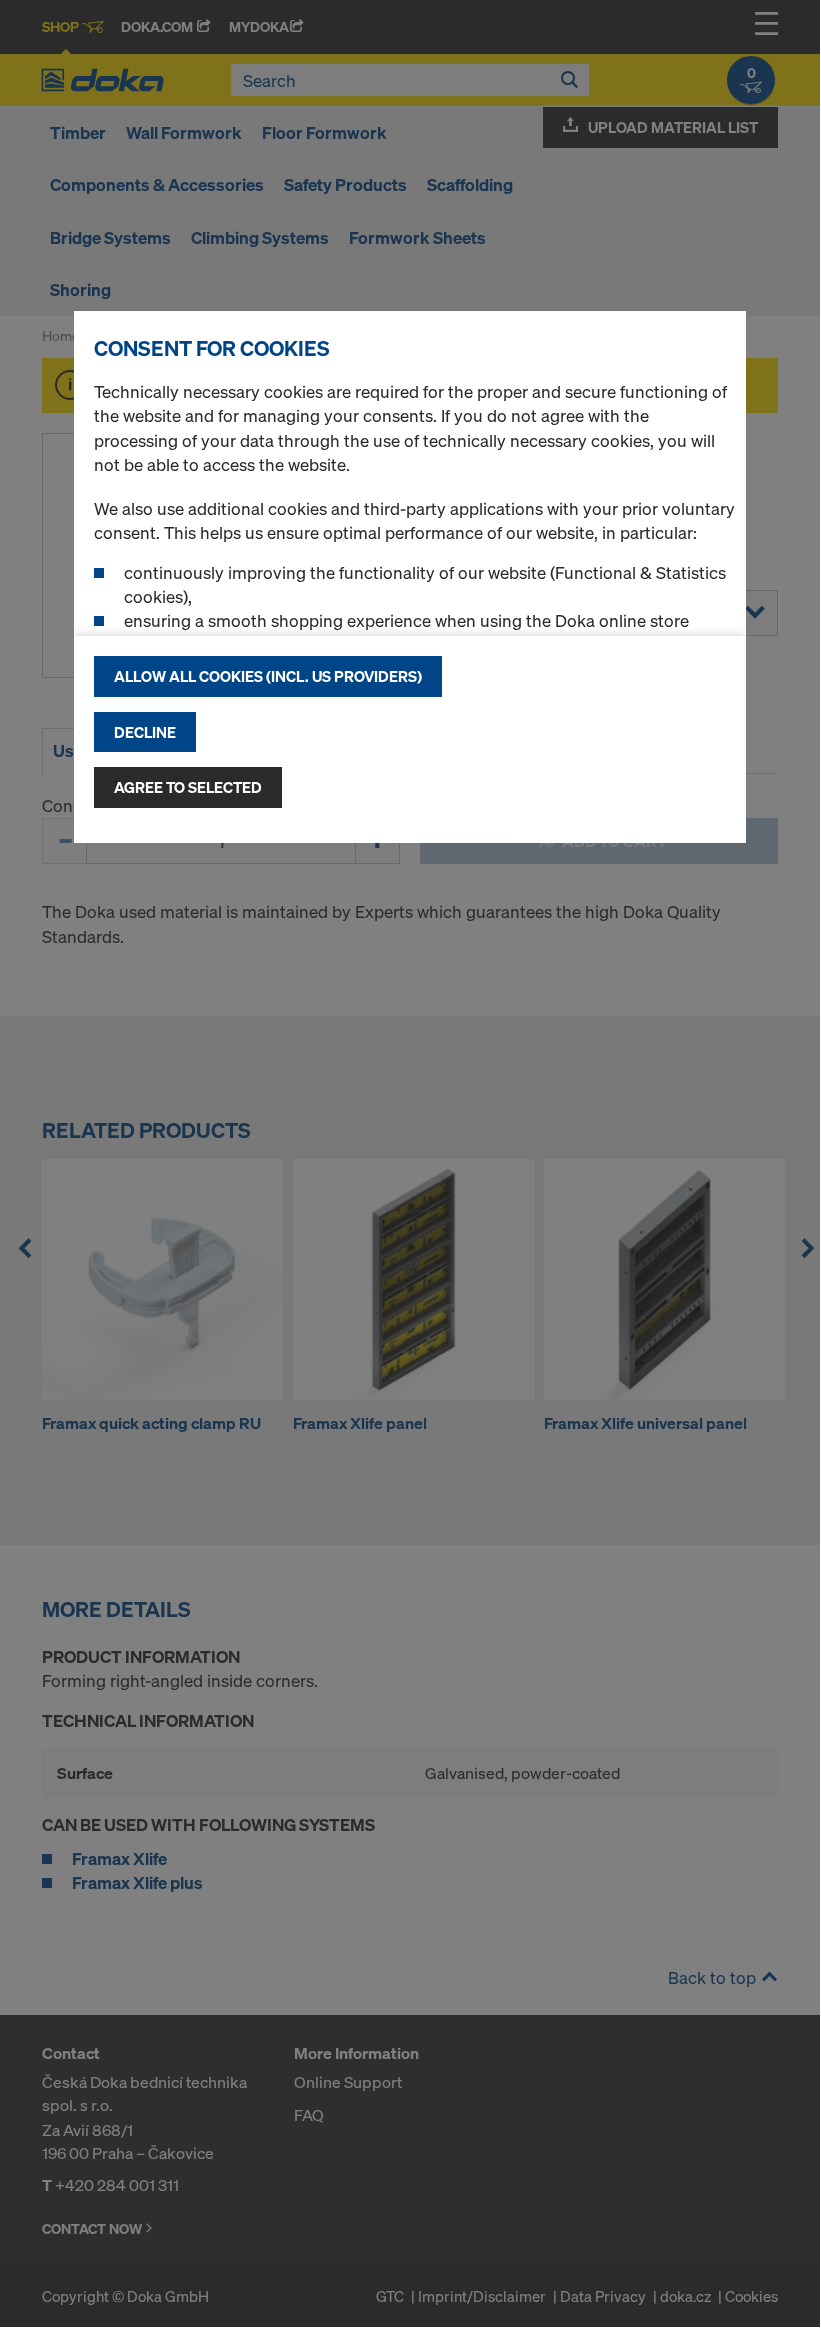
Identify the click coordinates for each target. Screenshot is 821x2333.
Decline (145, 732)
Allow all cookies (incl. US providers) (268, 676)
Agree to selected (188, 787)
